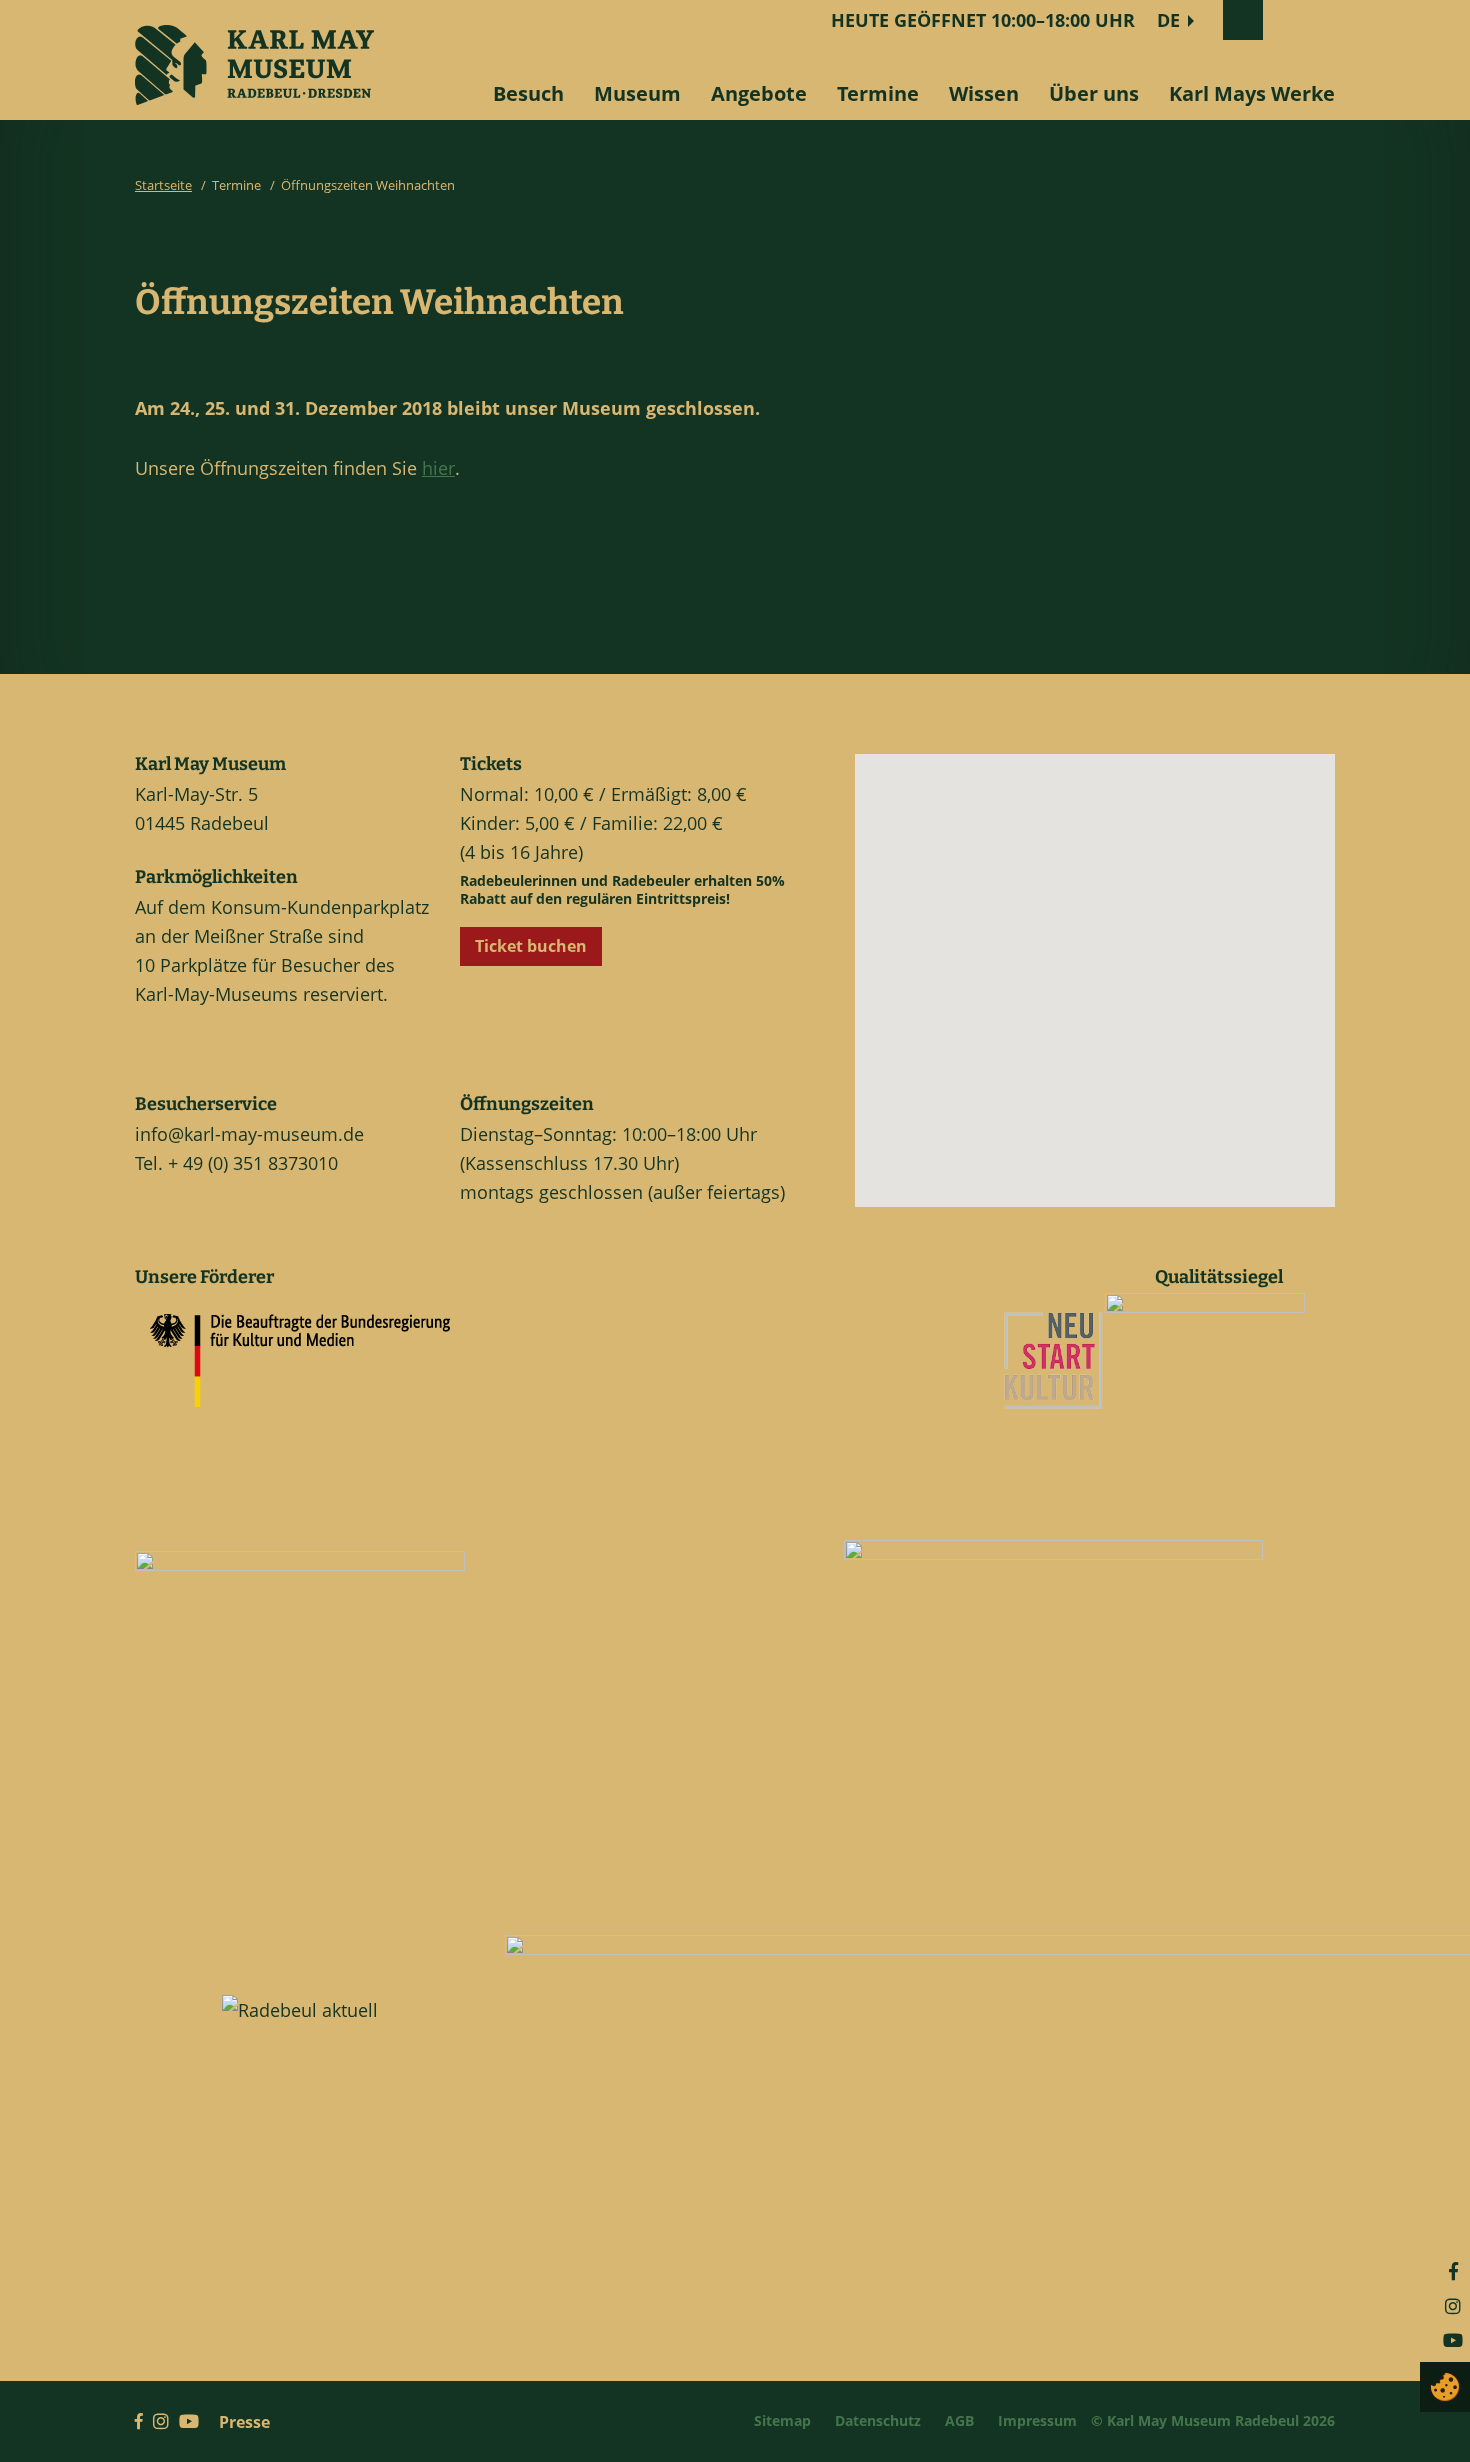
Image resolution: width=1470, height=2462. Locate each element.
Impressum (1037, 2420)
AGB (959, 2420)
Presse (244, 2422)
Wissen (984, 93)
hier (438, 468)
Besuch (528, 93)
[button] (1112, 996)
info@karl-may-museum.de (249, 1134)
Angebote (759, 93)
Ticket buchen (531, 946)
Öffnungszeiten (527, 1104)
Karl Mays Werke (1252, 93)
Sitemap (782, 2420)
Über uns (1094, 93)
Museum (637, 93)
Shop (1300, 20)
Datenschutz (878, 2420)
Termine (878, 93)
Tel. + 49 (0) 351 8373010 (236, 1163)
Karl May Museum (210, 764)
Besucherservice (206, 1104)
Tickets (491, 764)
